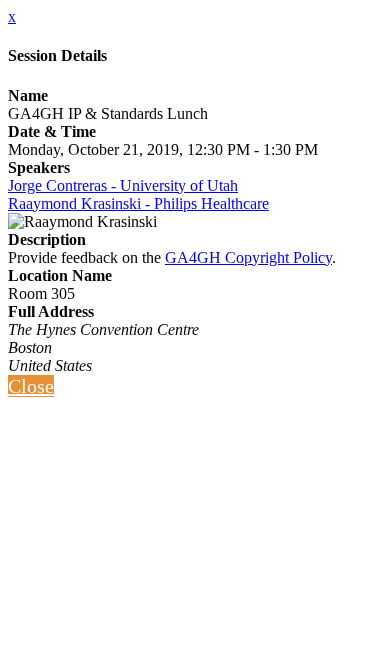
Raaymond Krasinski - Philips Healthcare (138, 203)
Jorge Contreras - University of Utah (123, 185)
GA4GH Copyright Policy (248, 257)
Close (31, 386)
